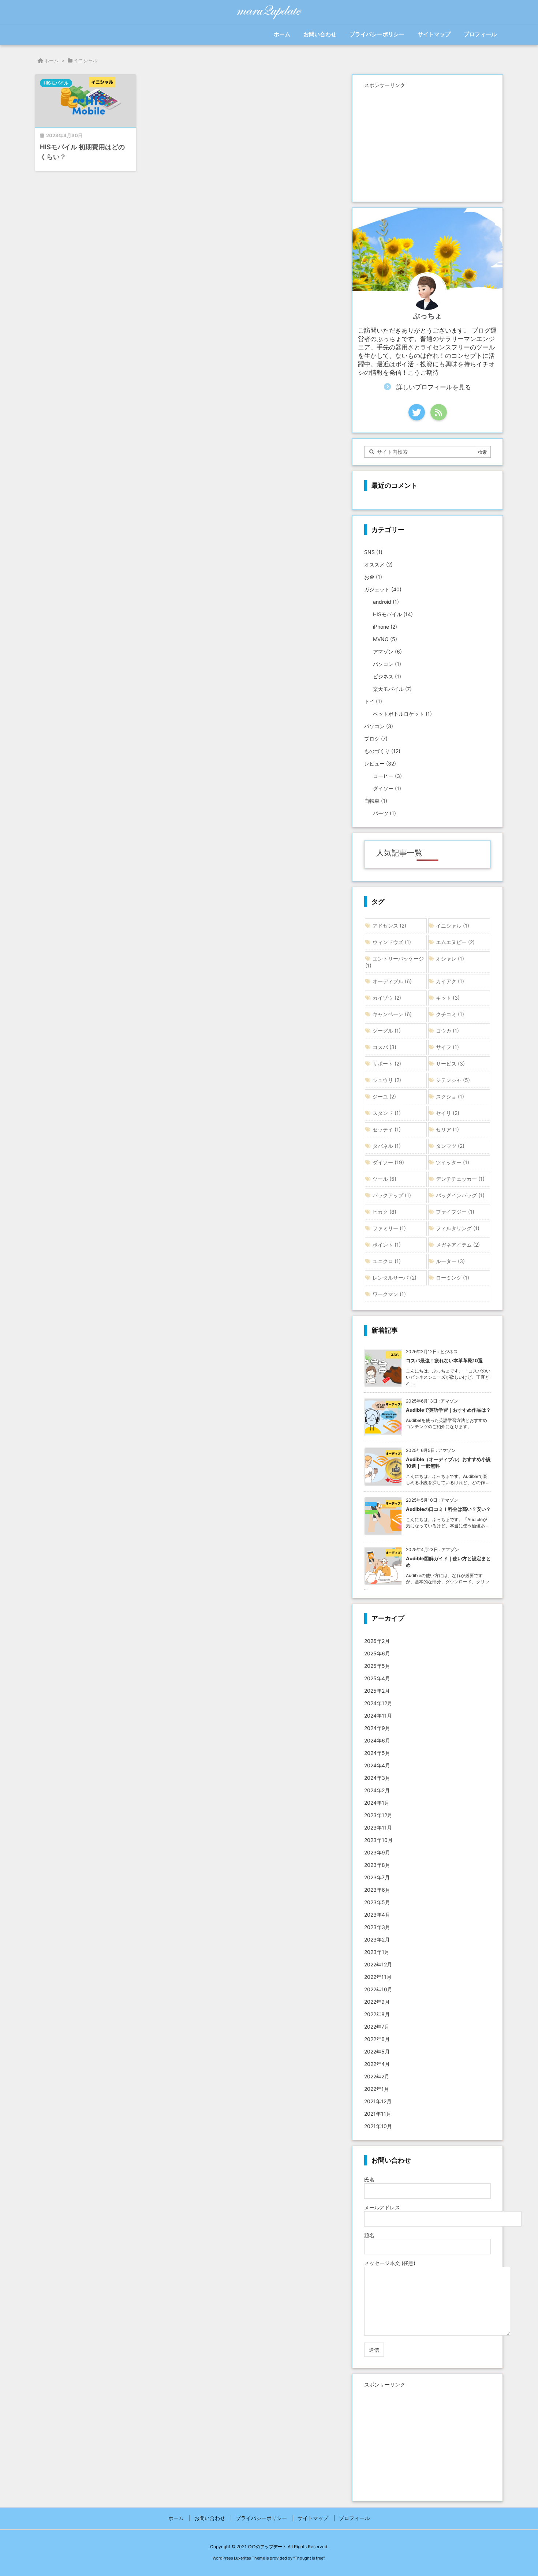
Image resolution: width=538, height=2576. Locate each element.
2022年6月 (377, 2039)
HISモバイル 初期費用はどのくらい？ (82, 152)
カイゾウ (387, 998)
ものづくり (382, 751)
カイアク (450, 981)
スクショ (450, 1096)
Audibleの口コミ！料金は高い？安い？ (448, 1509)
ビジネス (387, 676)
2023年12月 (378, 1815)
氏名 (369, 2180)
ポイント (387, 1245)
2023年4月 (377, 1915)
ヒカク (384, 1212)
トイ (373, 701)
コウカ (447, 1031)
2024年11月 (378, 1716)
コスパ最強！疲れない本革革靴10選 (444, 1360)
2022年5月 (377, 2051)
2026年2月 (377, 1641)
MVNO (385, 639)
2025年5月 (377, 1666)
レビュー (380, 763)
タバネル (387, 1146)
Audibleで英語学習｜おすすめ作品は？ (448, 1410)
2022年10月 (378, 1989)
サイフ (447, 1047)
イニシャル (453, 926)
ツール (384, 1179)
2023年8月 (377, 1865)
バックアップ (392, 1195)
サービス (450, 1064)
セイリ (448, 1113)
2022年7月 (377, 2027)
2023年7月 (377, 1877)
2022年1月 (377, 2089)
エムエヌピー (455, 942)
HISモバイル (56, 83)
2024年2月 (377, 1790)
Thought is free (309, 2558)
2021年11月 (378, 2114)
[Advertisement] (427, 142)
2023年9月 (377, 1852)
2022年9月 (377, 2002)
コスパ (384, 1047)
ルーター (450, 1261)
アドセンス (389, 926)
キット (448, 998)
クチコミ (450, 1014)
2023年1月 (377, 1952)
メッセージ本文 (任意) (390, 2263)
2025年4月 (377, 1678)
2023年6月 (377, 1890)
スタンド (387, 1113)
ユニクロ (387, 1261)
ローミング (453, 1278)
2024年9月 (377, 1728)
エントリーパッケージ (395, 962)
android (386, 602)
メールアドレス (382, 2207)
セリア (447, 1129)
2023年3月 (377, 1927)
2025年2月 (377, 1691)
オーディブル (392, 981)
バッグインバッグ (460, 1195)
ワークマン (389, 1294)
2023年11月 (378, 1828)
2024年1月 (377, 1803)
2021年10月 (378, 2126)
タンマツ (450, 1146)
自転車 (376, 801)
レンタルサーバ (395, 1278)
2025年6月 (377, 1653)
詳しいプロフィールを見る (434, 387)
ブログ (376, 739)
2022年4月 (377, 2064)
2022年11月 (378, 1977)
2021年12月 (378, 2101)
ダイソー (387, 788)
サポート (387, 1064)
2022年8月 (377, 2014)
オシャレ (450, 958)
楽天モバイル (392, 689)
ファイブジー (455, 1212)
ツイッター (453, 1162)
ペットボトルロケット (402, 714)
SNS (373, 552)
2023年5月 (377, 1902)
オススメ (378, 564)
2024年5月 (377, 1753)
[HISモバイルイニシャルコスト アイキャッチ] (86, 101)
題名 (369, 2235)
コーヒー (387, 776)
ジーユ (384, 1096)
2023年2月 (377, 1940)
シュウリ (387, 1080)
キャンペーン (392, 1014)
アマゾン (387, 652)
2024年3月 (377, 1778)
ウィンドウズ (392, 942)
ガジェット (383, 589)
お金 (373, 577)
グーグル (387, 1031)
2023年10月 (378, 1840)
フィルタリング (458, 1228)
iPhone (385, 627)
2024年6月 (377, 1740)
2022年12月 (378, 1964)
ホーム (51, 60)
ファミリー (389, 1228)
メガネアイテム (458, 1245)
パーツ (384, 813)
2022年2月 (377, 2076)
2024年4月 (377, 1765)
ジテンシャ (453, 1080)
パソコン (387, 664)
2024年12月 (378, 1703)
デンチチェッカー (460, 1179)
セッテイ (387, 1129)
